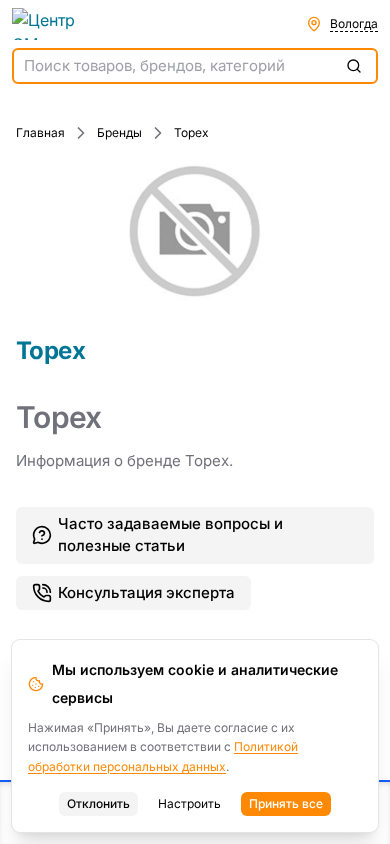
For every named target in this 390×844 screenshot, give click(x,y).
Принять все (286, 803)
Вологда (354, 23)
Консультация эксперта (146, 592)
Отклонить (98, 803)
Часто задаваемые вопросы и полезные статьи (170, 535)
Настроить (189, 803)
